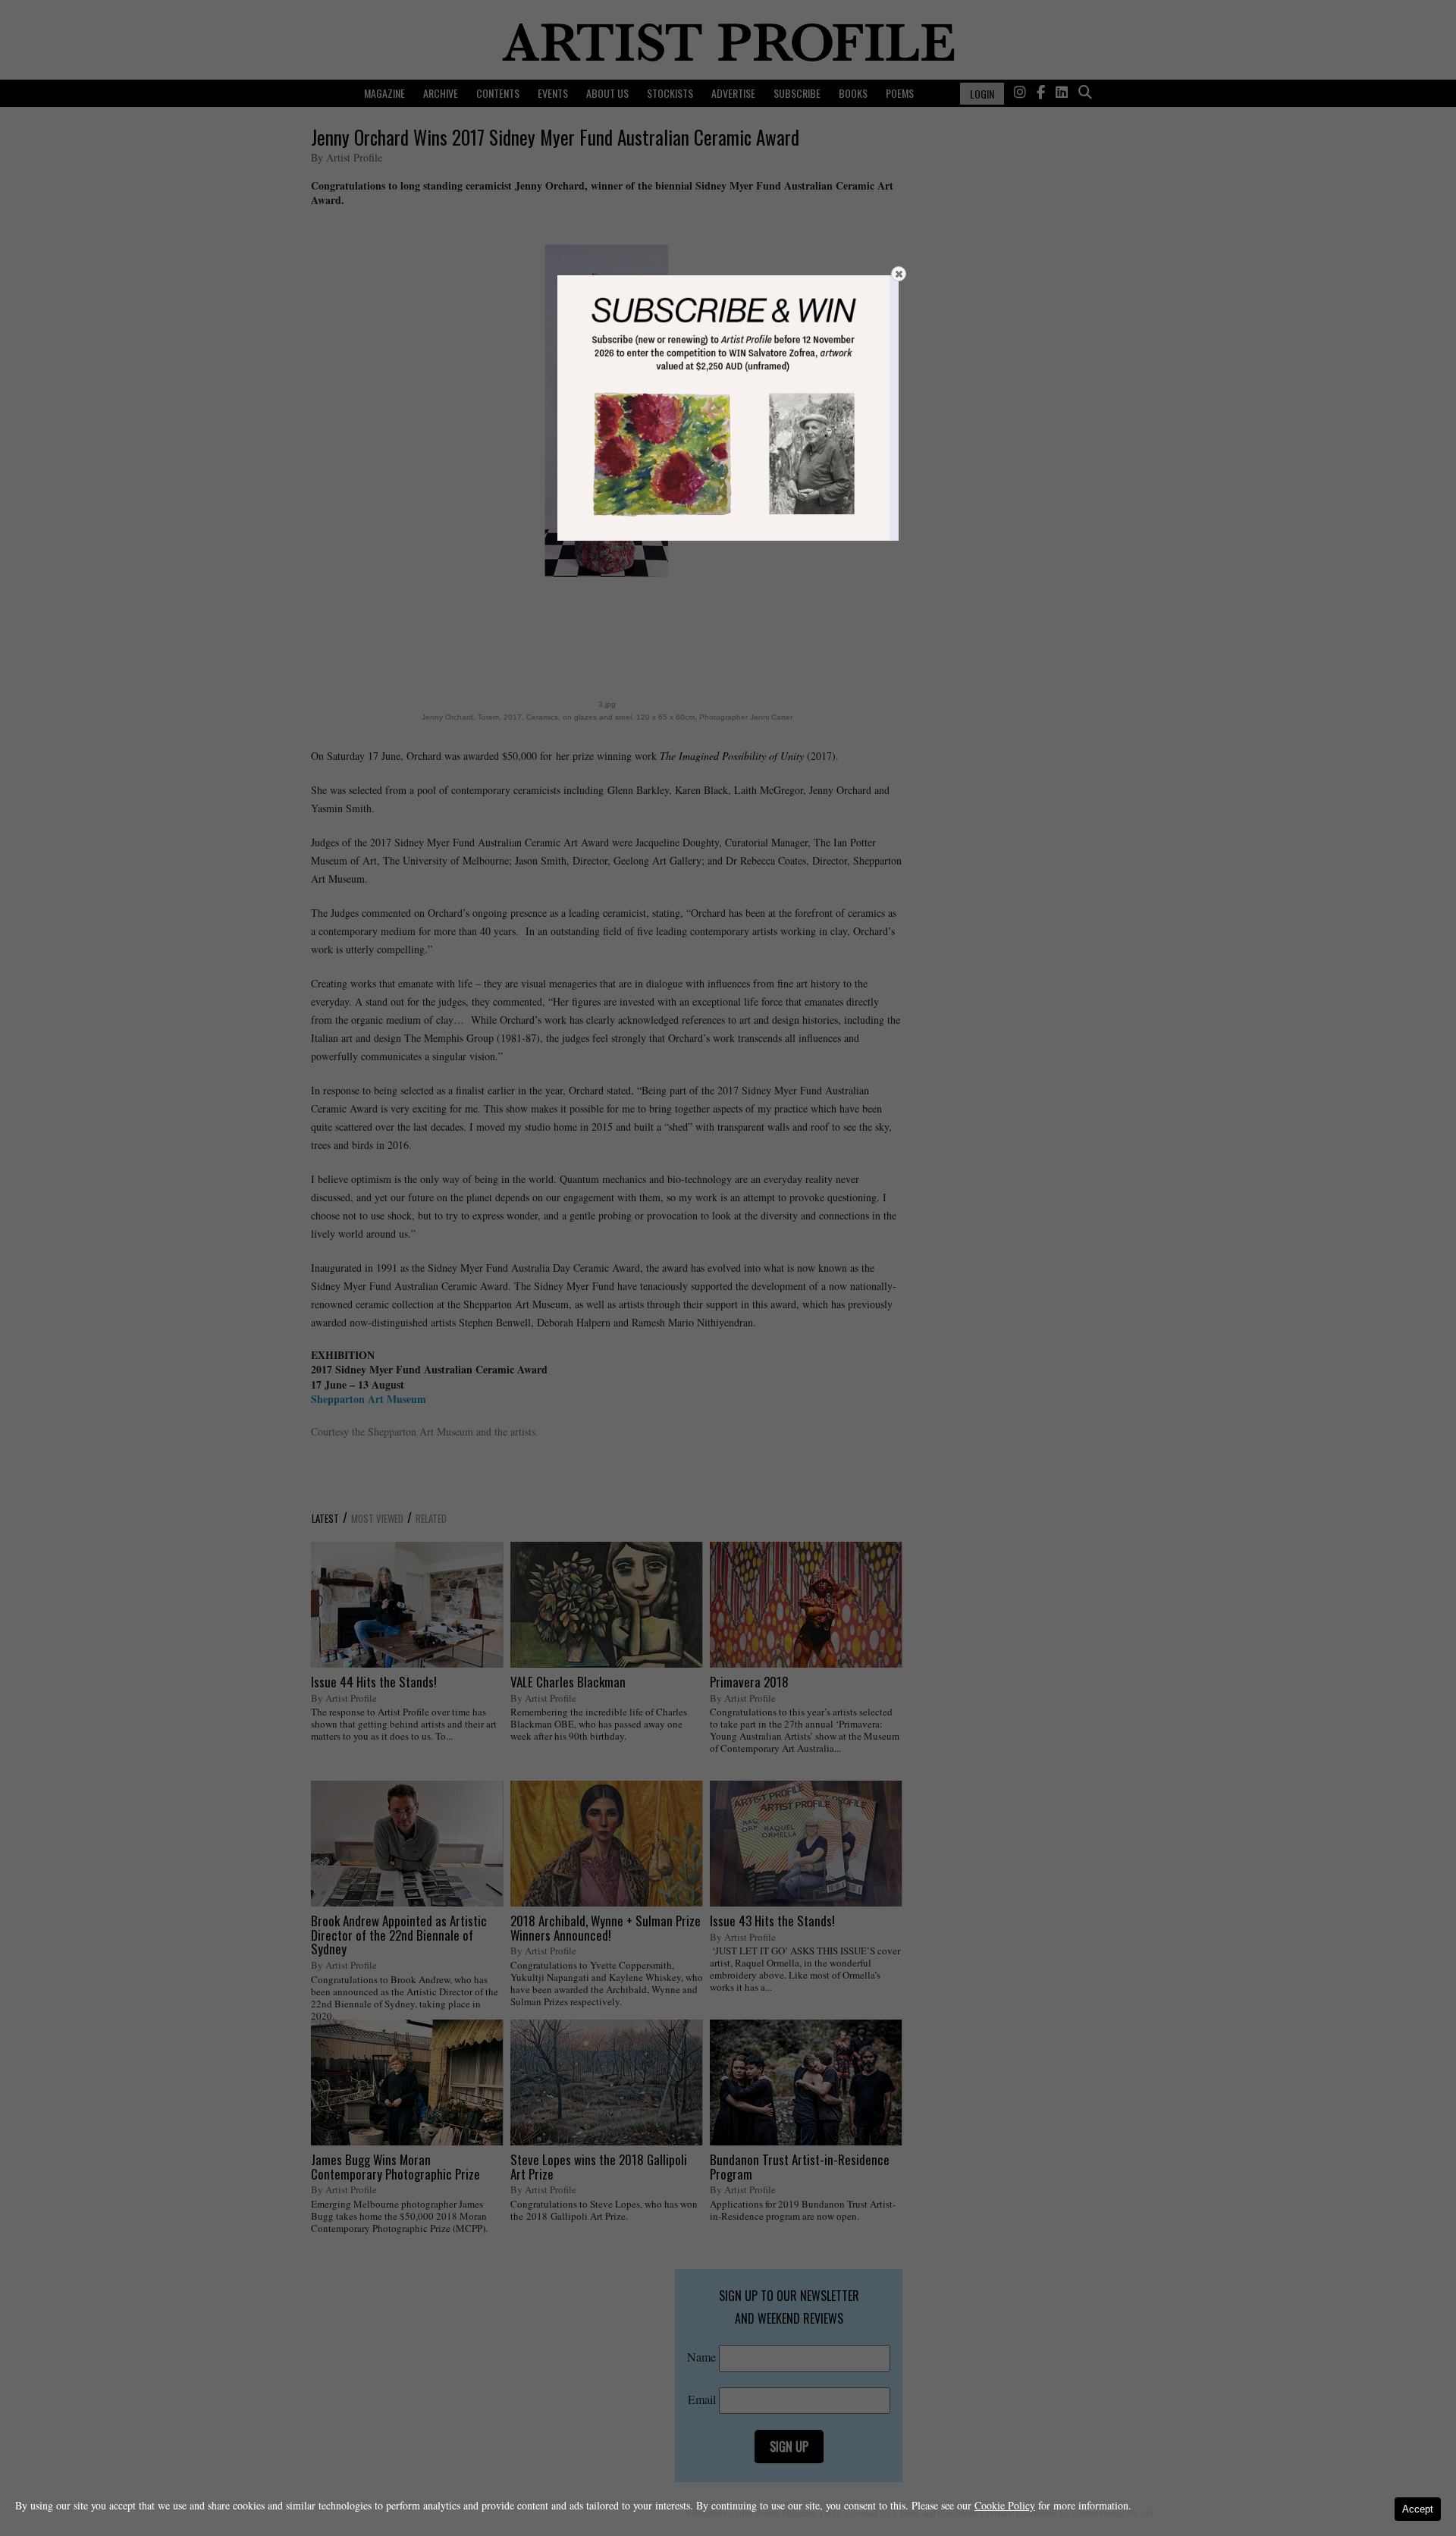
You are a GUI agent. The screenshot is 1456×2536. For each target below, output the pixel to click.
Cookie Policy (1005, 2505)
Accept (1418, 2509)
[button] (899, 274)
